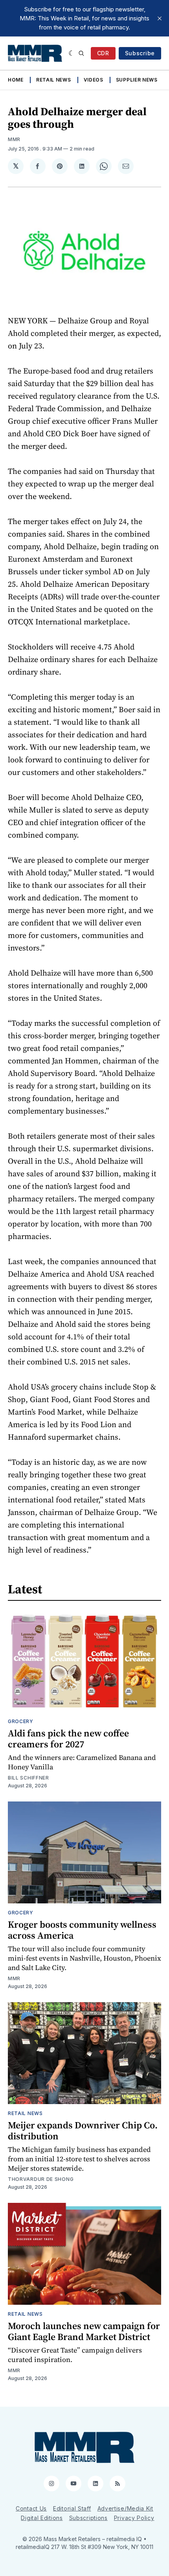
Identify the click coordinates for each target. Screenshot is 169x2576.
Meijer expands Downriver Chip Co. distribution (83, 2131)
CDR (103, 53)
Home (16, 80)
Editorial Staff (72, 2508)
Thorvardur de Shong (41, 2179)
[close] (160, 18)
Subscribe (140, 53)
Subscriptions (88, 2518)
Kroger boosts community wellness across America (82, 1930)
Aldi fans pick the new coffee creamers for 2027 (68, 1739)
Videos (94, 80)
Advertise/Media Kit (125, 2508)
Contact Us (31, 2508)
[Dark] (72, 53)
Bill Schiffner (28, 1778)
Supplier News (137, 80)
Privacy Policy (134, 2518)
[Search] (81, 53)
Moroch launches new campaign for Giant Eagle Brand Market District (84, 2331)
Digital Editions (42, 2518)
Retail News (54, 80)
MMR (14, 139)
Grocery (21, 1721)
